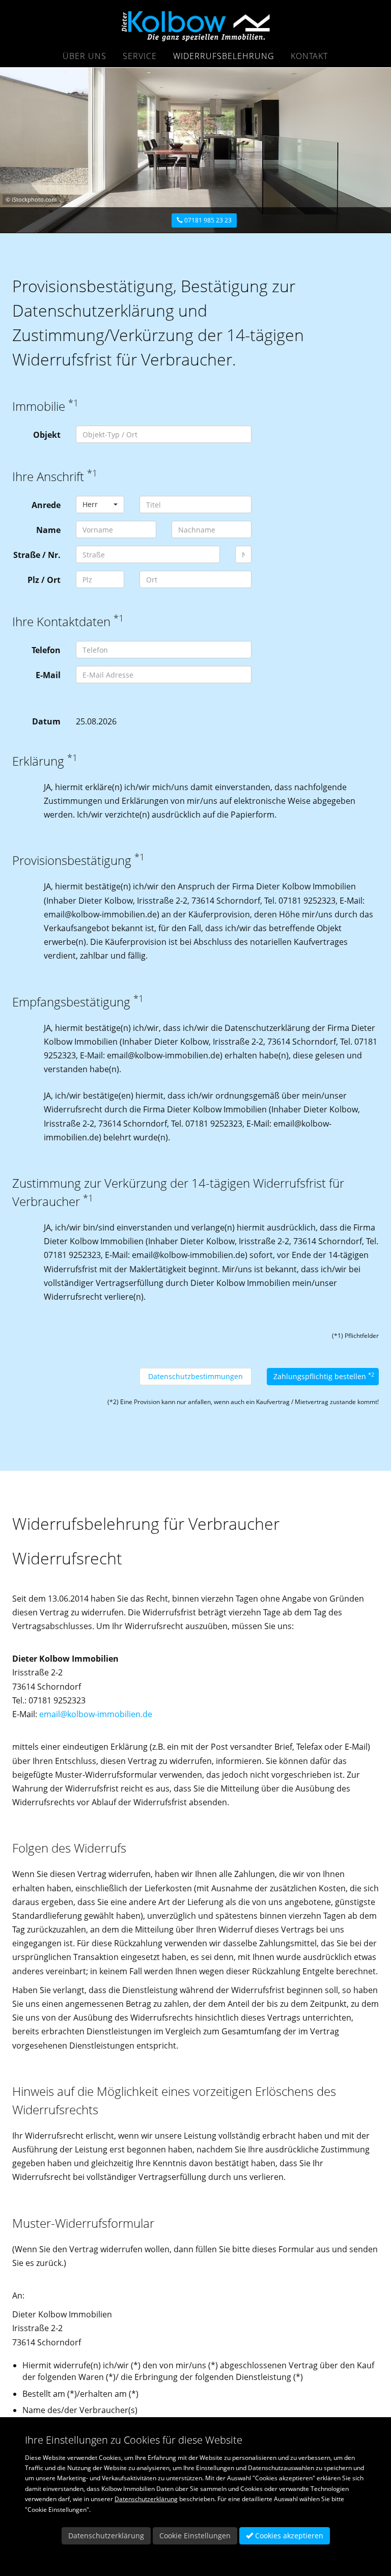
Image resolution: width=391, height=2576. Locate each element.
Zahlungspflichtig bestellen (324, 1376)
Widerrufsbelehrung (224, 56)
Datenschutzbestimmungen (195, 1376)
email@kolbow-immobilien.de (96, 1714)
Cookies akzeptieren (288, 2536)
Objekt (47, 435)
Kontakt (309, 56)
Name (48, 530)
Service (140, 56)
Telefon (46, 650)
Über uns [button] (85, 56)
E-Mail (48, 675)
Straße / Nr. (37, 555)
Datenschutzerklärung (146, 2499)
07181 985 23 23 (207, 220)
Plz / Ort (44, 580)
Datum (46, 721)
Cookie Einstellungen (195, 2536)
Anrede (46, 505)
